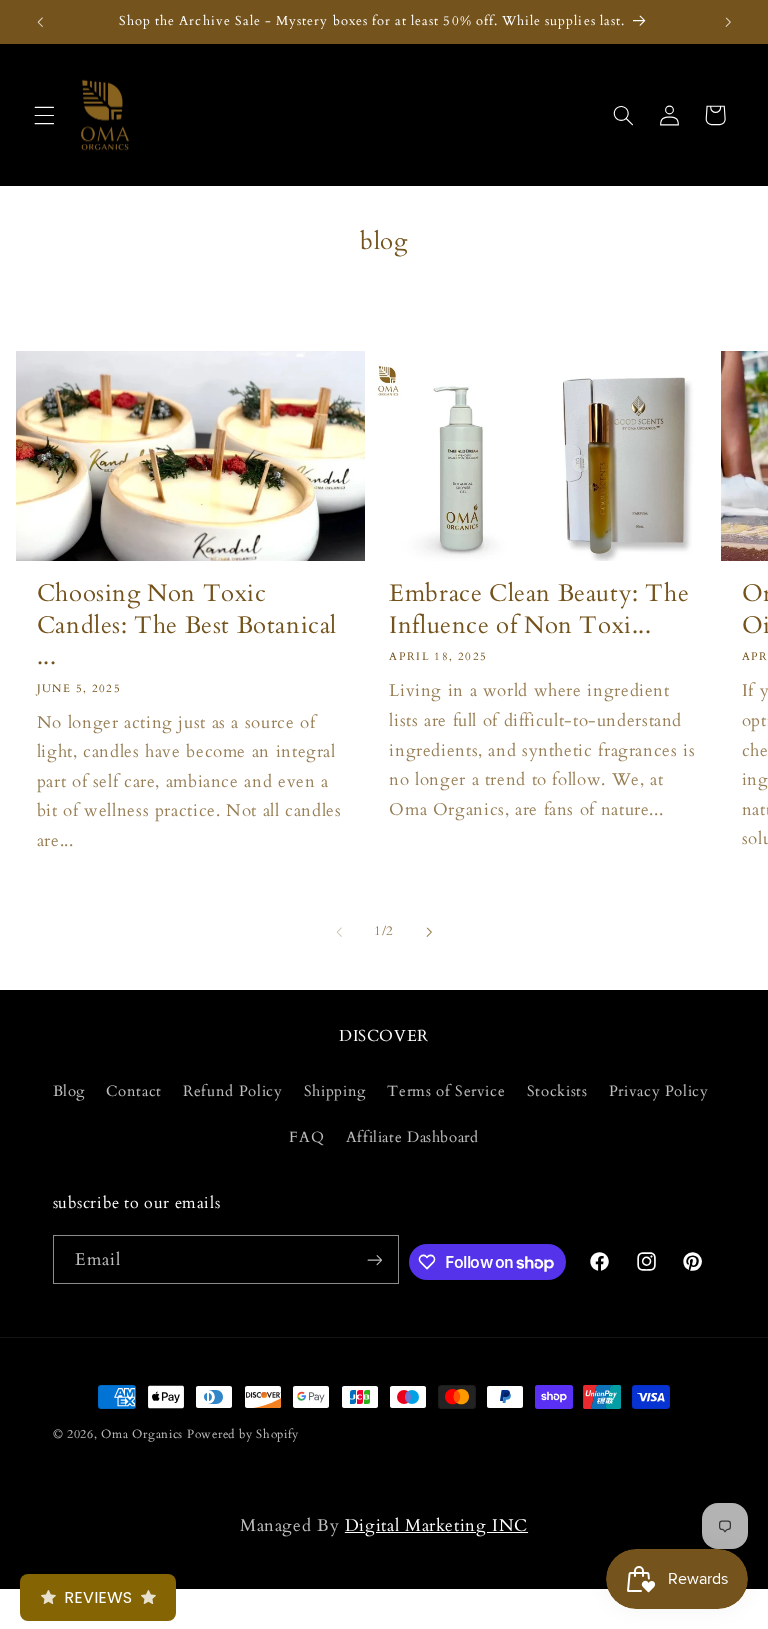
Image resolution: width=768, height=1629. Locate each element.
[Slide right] (429, 932)
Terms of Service (446, 1091)
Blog (69, 1091)
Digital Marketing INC (436, 1525)
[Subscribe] (374, 1259)
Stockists (557, 1091)
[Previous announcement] (40, 22)
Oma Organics (142, 1434)
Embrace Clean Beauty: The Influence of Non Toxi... (539, 609)
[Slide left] (339, 932)
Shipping (335, 1091)
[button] (44, 115)
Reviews (98, 1597)
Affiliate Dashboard (412, 1137)
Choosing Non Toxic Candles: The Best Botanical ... (187, 625)
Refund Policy (232, 1091)
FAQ (306, 1137)
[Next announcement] (728, 22)
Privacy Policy (659, 1091)
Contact (133, 1091)
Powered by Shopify (243, 1434)
